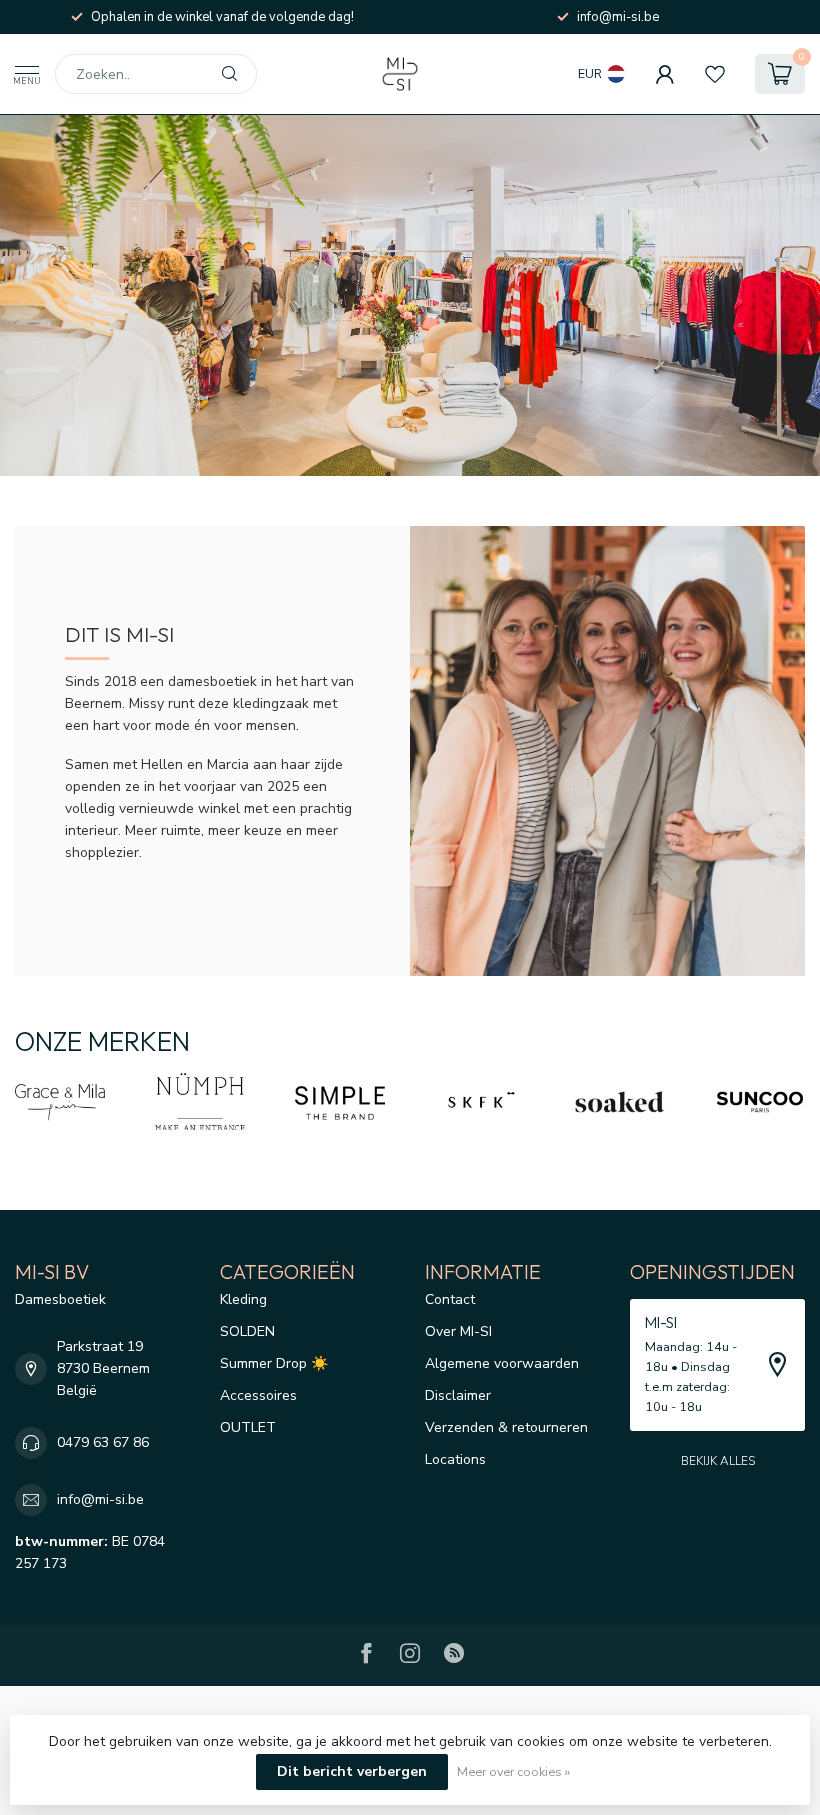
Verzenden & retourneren (506, 1427)
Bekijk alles (718, 1461)
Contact (450, 1299)
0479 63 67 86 (103, 1442)
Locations (455, 1459)
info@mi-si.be (100, 1499)
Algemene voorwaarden (502, 1363)
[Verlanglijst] (715, 74)
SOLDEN (247, 1331)
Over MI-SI (458, 1331)
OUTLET (248, 1427)
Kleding (243, 1299)
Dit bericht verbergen (352, 1771)
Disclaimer (458, 1395)
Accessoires (258, 1395)
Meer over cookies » (513, 1771)
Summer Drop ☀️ (274, 1363)
